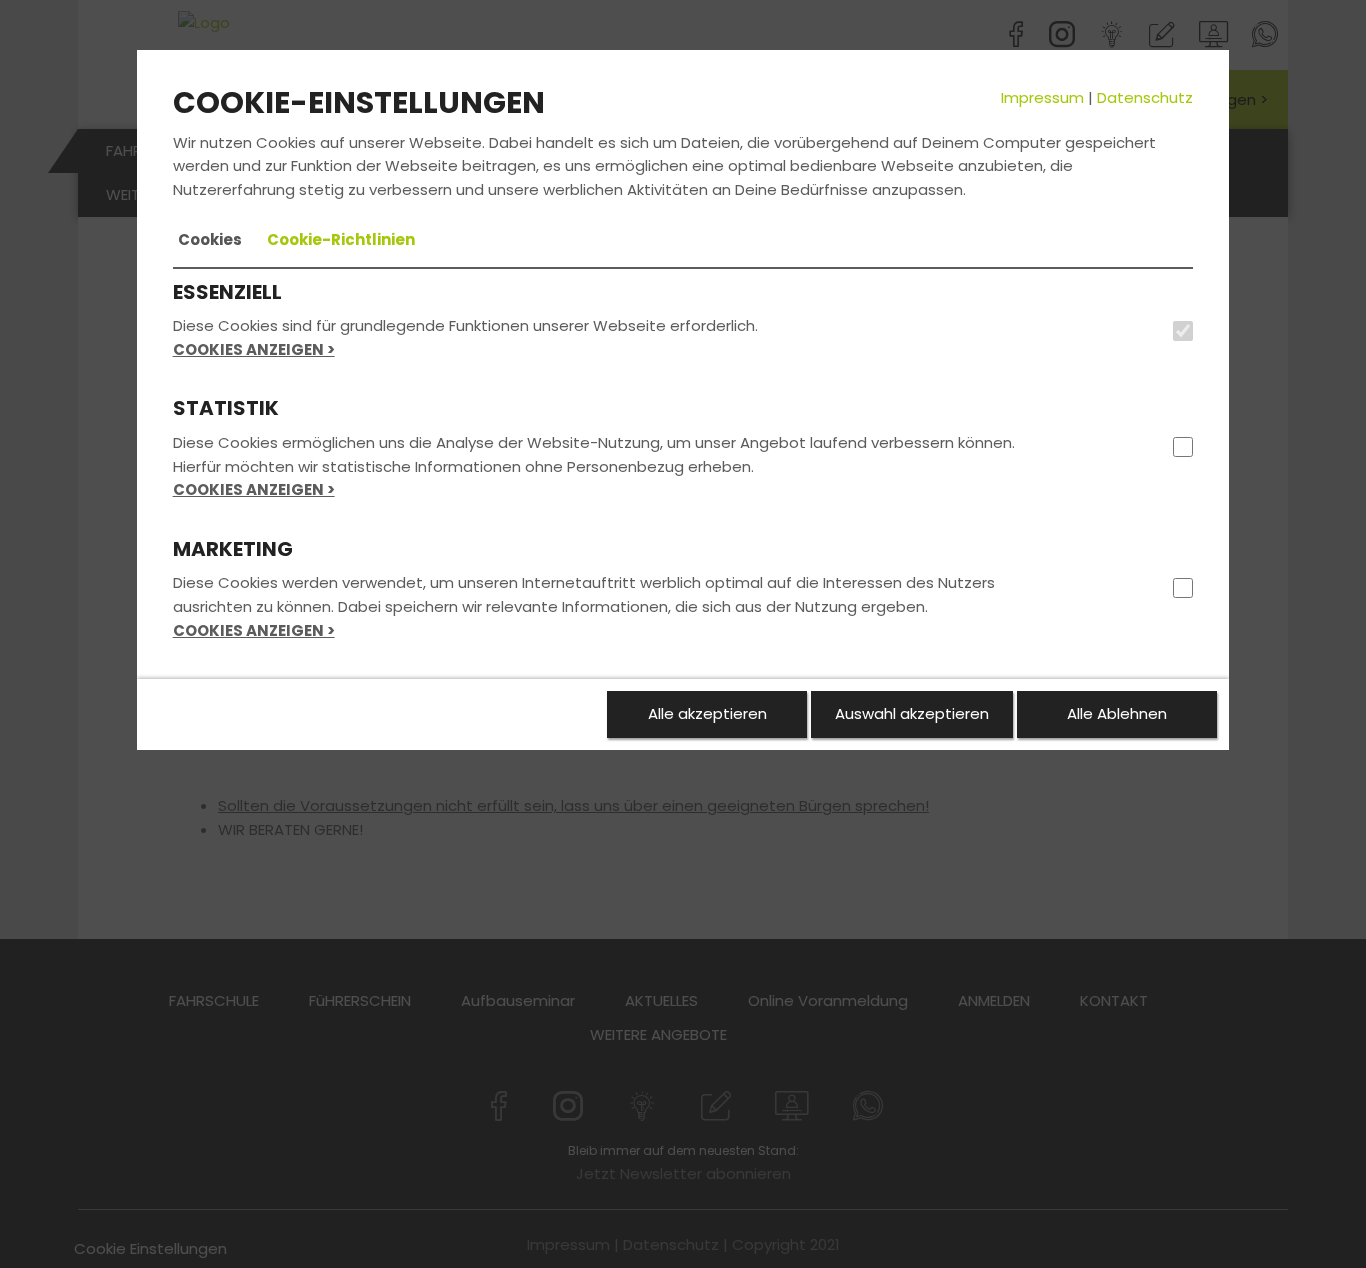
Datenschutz (1145, 97)
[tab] (210, 240)
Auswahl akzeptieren (912, 713)
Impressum (1042, 97)
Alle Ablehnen (1117, 713)
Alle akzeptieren (707, 713)
